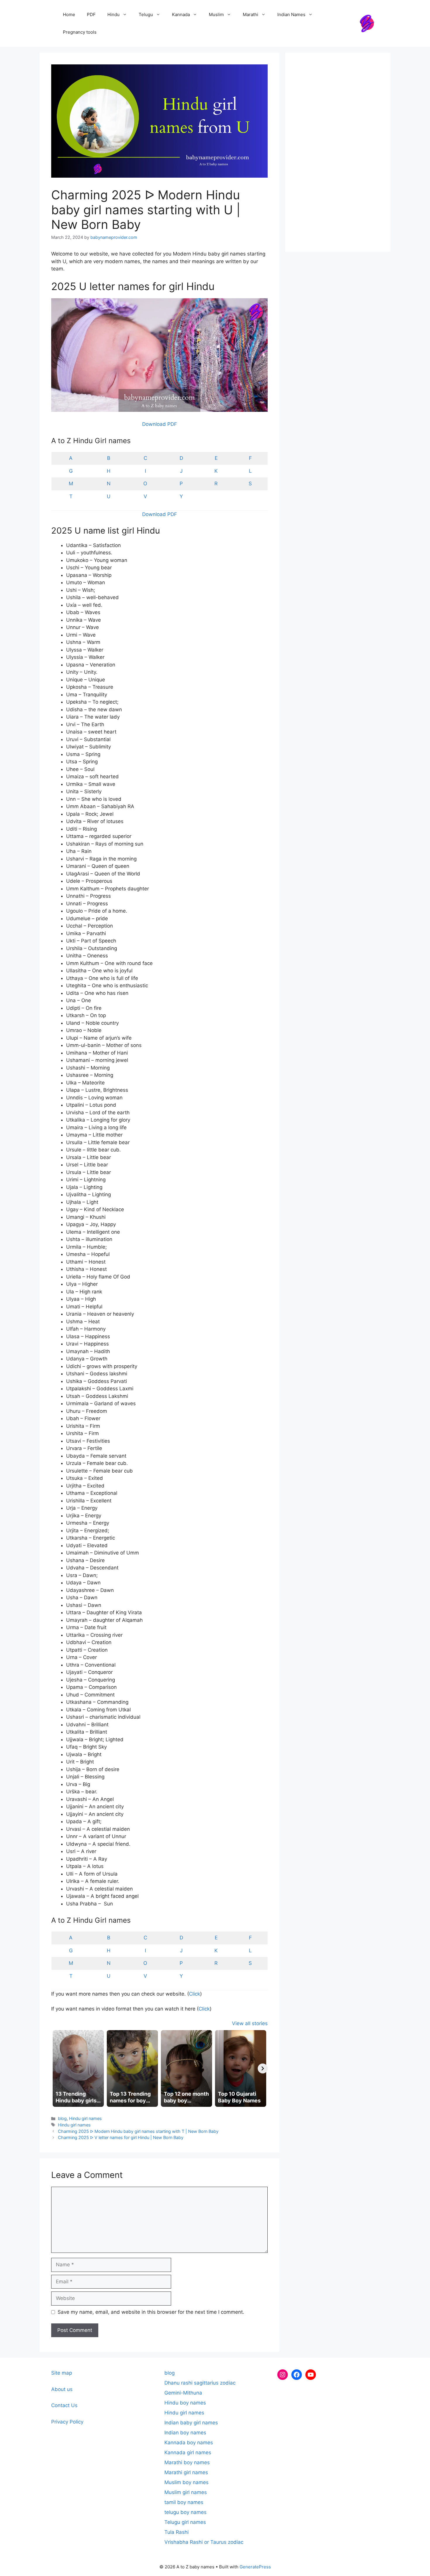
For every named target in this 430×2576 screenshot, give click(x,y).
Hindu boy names (185, 2403)
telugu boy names (185, 2512)
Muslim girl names (186, 2492)
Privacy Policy (67, 2422)
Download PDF (160, 424)
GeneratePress (255, 2567)
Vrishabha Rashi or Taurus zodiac (204, 2542)
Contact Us (64, 2405)
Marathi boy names (187, 2462)
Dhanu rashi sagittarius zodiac (200, 2383)
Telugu (146, 14)
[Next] (263, 2068)
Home (69, 14)
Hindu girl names (85, 2118)
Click (195, 1994)
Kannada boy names (189, 2443)
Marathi (251, 14)
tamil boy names (184, 2502)
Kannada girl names (188, 2452)
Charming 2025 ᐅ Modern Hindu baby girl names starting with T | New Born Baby (138, 2131)
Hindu (113, 14)
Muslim (216, 14)
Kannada (181, 14)
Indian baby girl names (191, 2423)
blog (62, 2118)
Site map (62, 2373)
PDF (91, 14)
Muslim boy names (186, 2482)
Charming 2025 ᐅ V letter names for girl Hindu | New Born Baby (121, 2137)
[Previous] (56, 2068)
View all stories (250, 2023)
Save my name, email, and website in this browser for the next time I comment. (151, 2312)
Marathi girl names (186, 2472)
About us (62, 2389)
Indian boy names (185, 2433)
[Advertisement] (338, 152)
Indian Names (291, 14)
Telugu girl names (185, 2522)
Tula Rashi (177, 2532)
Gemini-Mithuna (183, 2393)
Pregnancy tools (80, 32)
